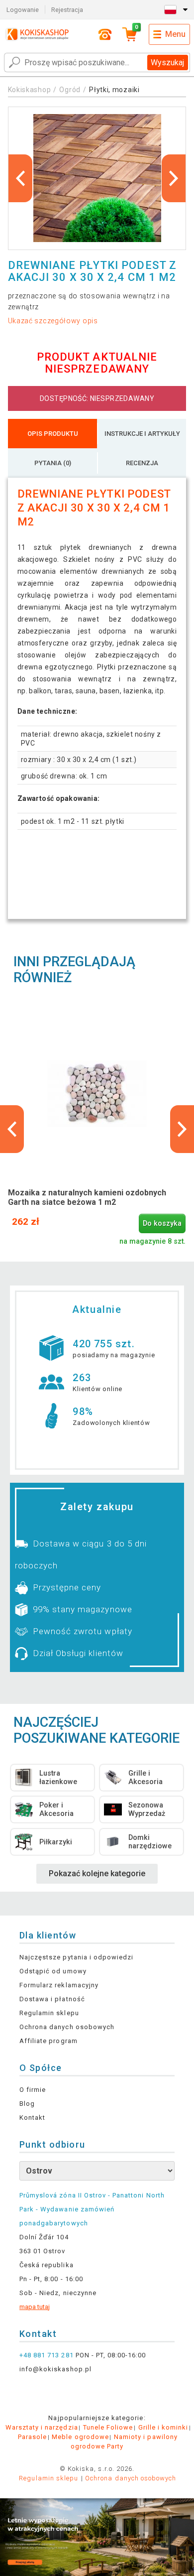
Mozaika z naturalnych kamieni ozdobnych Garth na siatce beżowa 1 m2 (87, 1197)
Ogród (70, 90)
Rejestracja (67, 10)
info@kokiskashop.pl (55, 2369)
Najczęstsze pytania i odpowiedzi (76, 1957)
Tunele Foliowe (108, 2427)
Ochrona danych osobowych (67, 2027)
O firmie (33, 2090)
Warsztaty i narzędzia (42, 2427)
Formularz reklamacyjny (59, 1985)
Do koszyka (162, 1224)
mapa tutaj (35, 2307)
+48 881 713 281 (47, 2355)
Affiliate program (48, 2041)
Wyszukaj (167, 63)
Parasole (32, 2437)
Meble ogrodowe (80, 2437)
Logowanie (23, 10)
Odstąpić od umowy (53, 1971)
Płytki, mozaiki (114, 90)
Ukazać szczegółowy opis (53, 321)
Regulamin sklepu (49, 2013)
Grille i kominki (163, 2427)
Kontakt (32, 2118)
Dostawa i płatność (52, 1999)
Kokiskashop (30, 90)
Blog (27, 2104)
